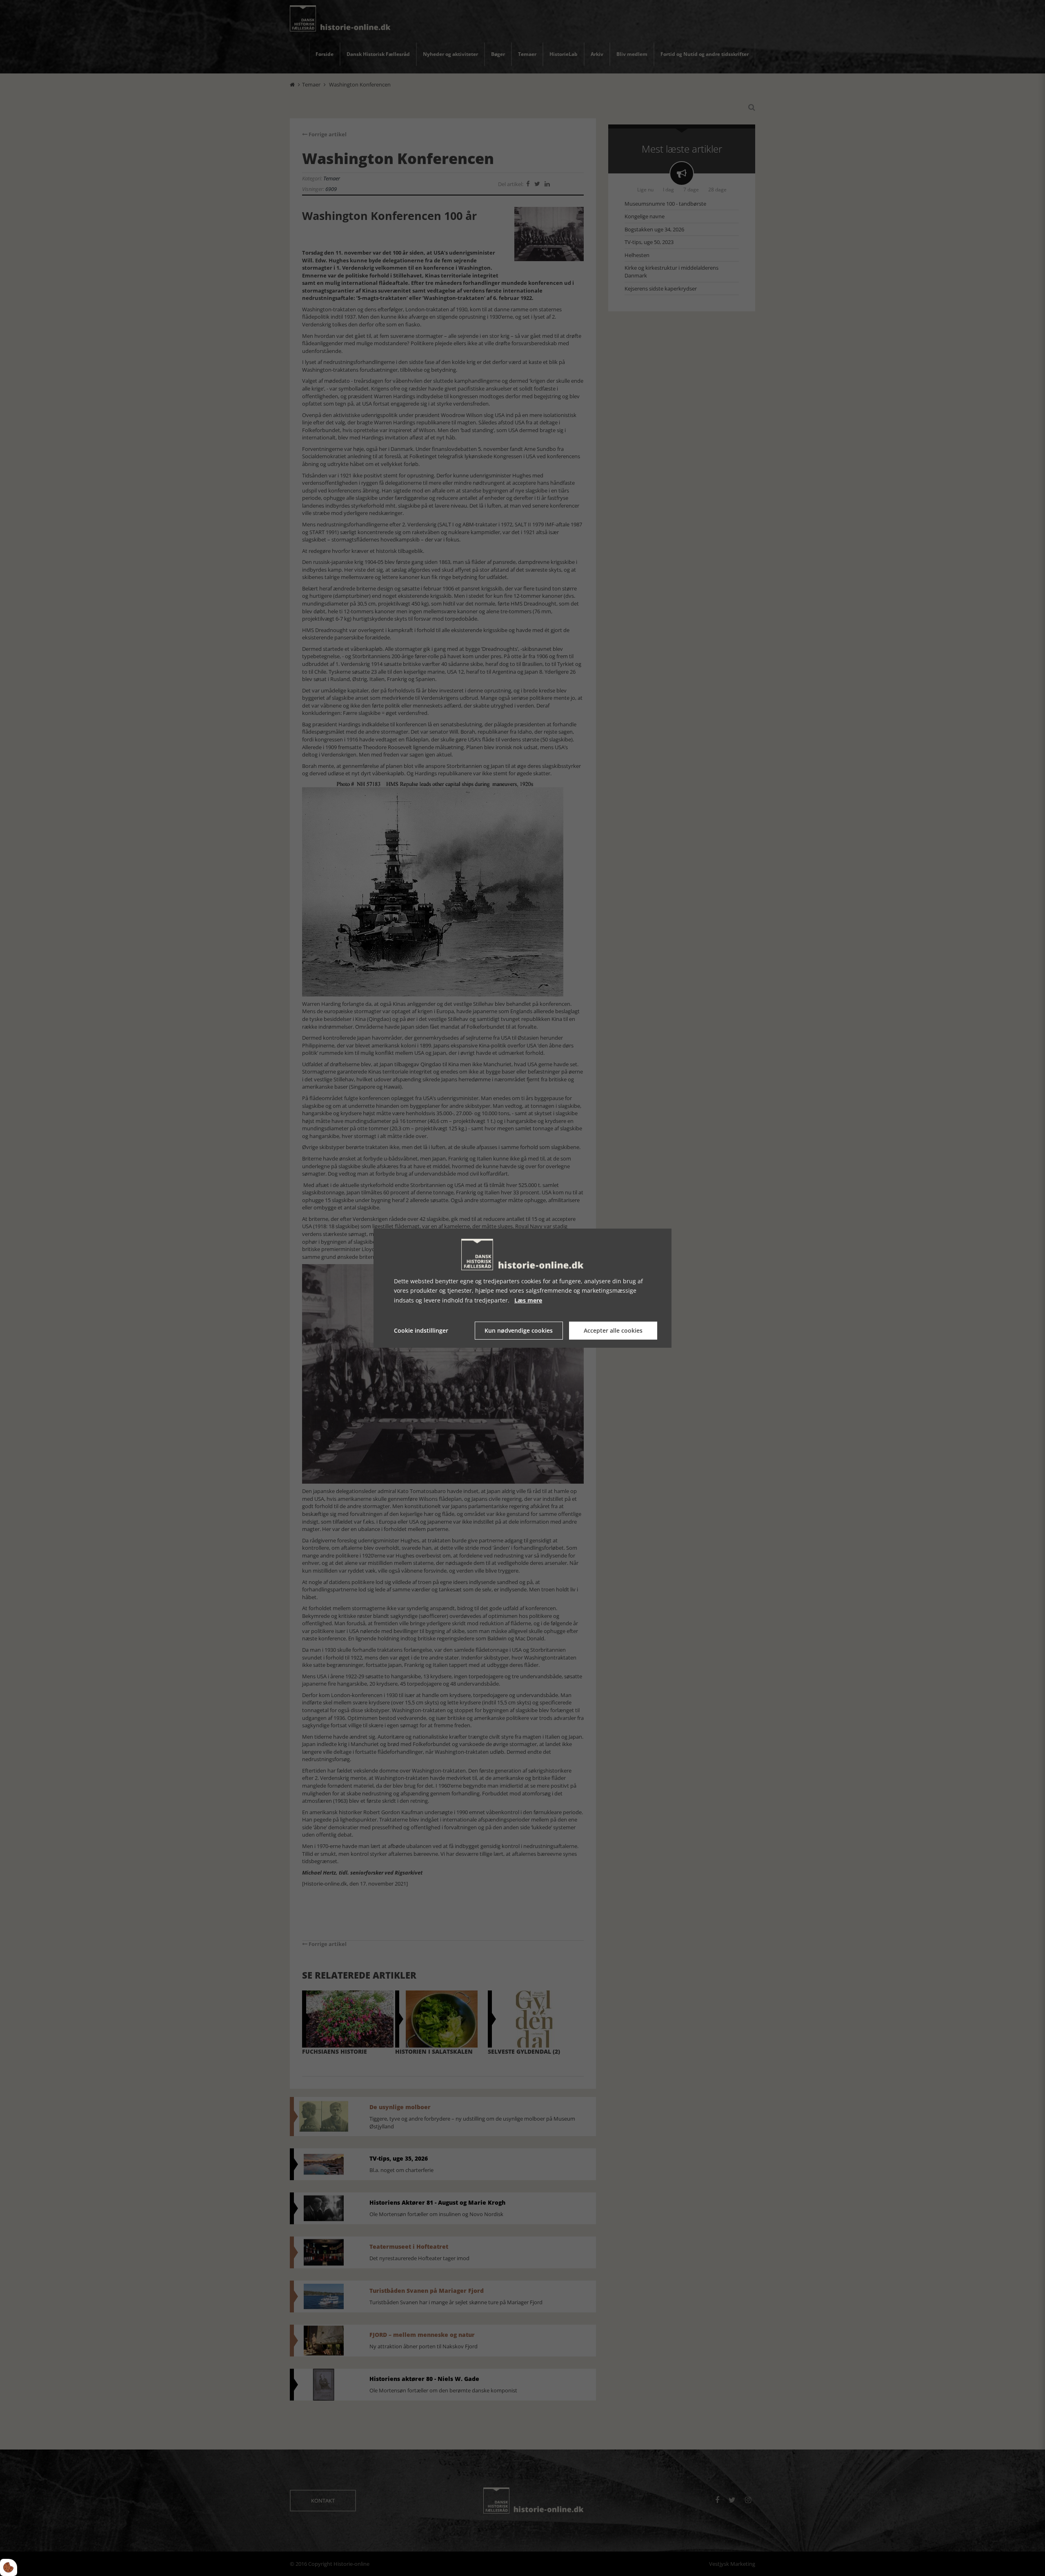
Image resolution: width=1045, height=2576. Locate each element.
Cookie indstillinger (421, 1330)
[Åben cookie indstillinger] (9, 2567)
